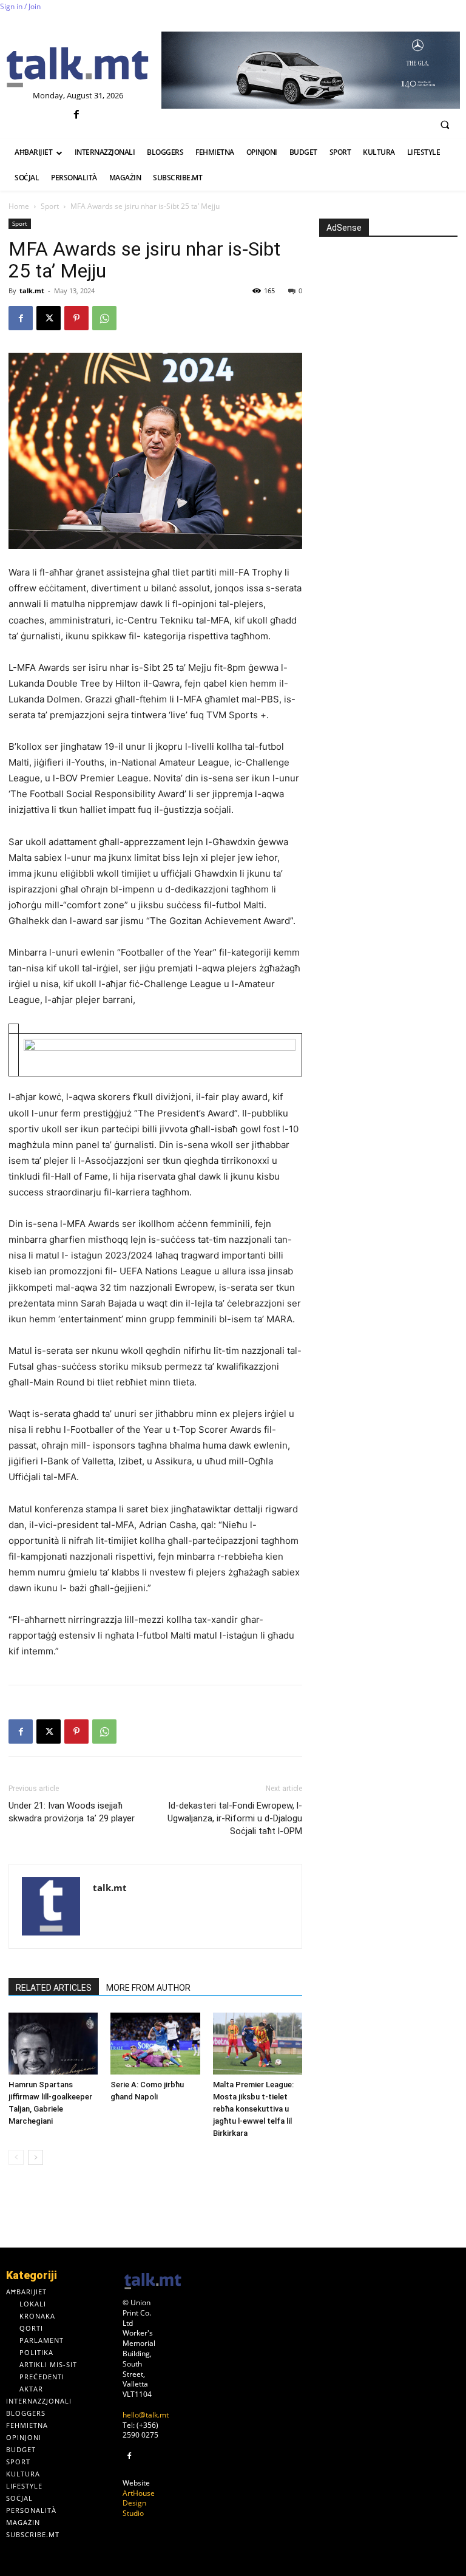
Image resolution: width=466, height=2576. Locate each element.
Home (19, 206)
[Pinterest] (76, 318)
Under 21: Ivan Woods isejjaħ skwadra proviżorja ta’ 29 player (72, 1812)
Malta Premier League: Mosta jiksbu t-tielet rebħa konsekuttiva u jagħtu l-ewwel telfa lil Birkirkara (253, 2109)
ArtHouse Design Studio (139, 2503)
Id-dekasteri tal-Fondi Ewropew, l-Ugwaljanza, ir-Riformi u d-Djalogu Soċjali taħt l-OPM (235, 1818)
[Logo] (78, 68)
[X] (49, 318)
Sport (50, 206)
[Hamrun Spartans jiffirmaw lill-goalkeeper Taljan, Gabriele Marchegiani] (53, 2043)
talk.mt (32, 291)
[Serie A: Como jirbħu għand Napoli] (155, 2043)
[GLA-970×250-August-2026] (311, 70)
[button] (445, 124)
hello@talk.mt (146, 2415)
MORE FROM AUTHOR (148, 1988)
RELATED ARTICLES (54, 1988)
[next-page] (35, 2157)
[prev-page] (16, 2157)
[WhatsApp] (104, 318)
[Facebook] (76, 115)
